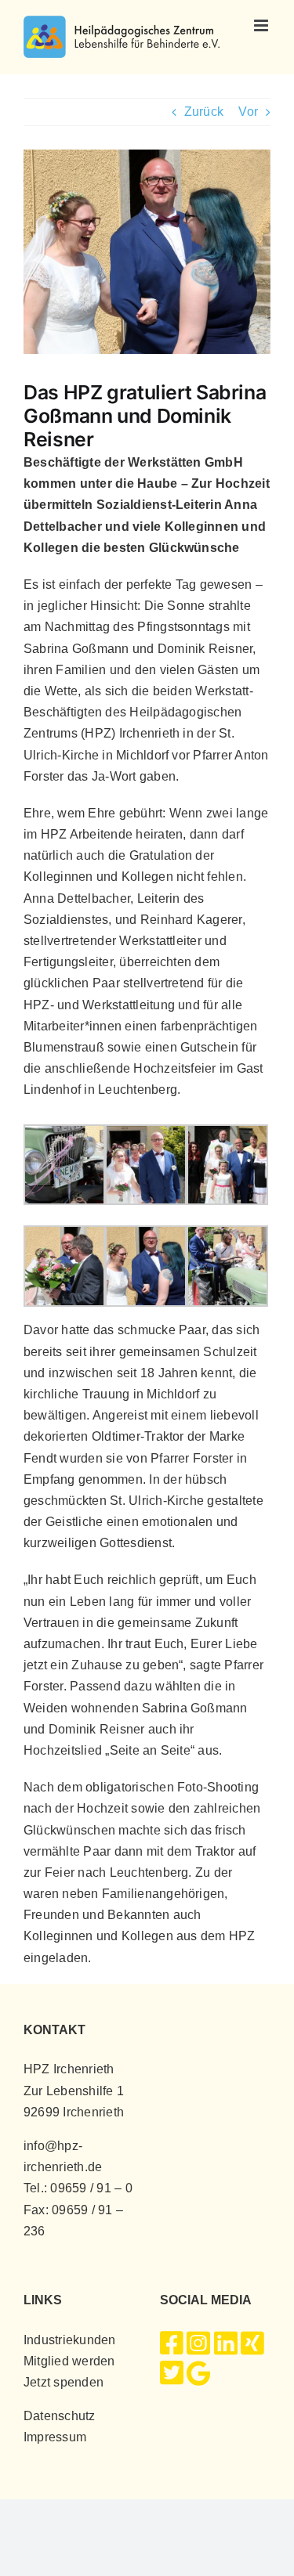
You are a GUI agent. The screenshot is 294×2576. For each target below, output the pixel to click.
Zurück (204, 112)
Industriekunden (70, 2340)
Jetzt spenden (64, 2382)
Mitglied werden (69, 2361)
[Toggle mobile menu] (262, 25)
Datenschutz (60, 2416)
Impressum (55, 2437)
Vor (248, 112)
